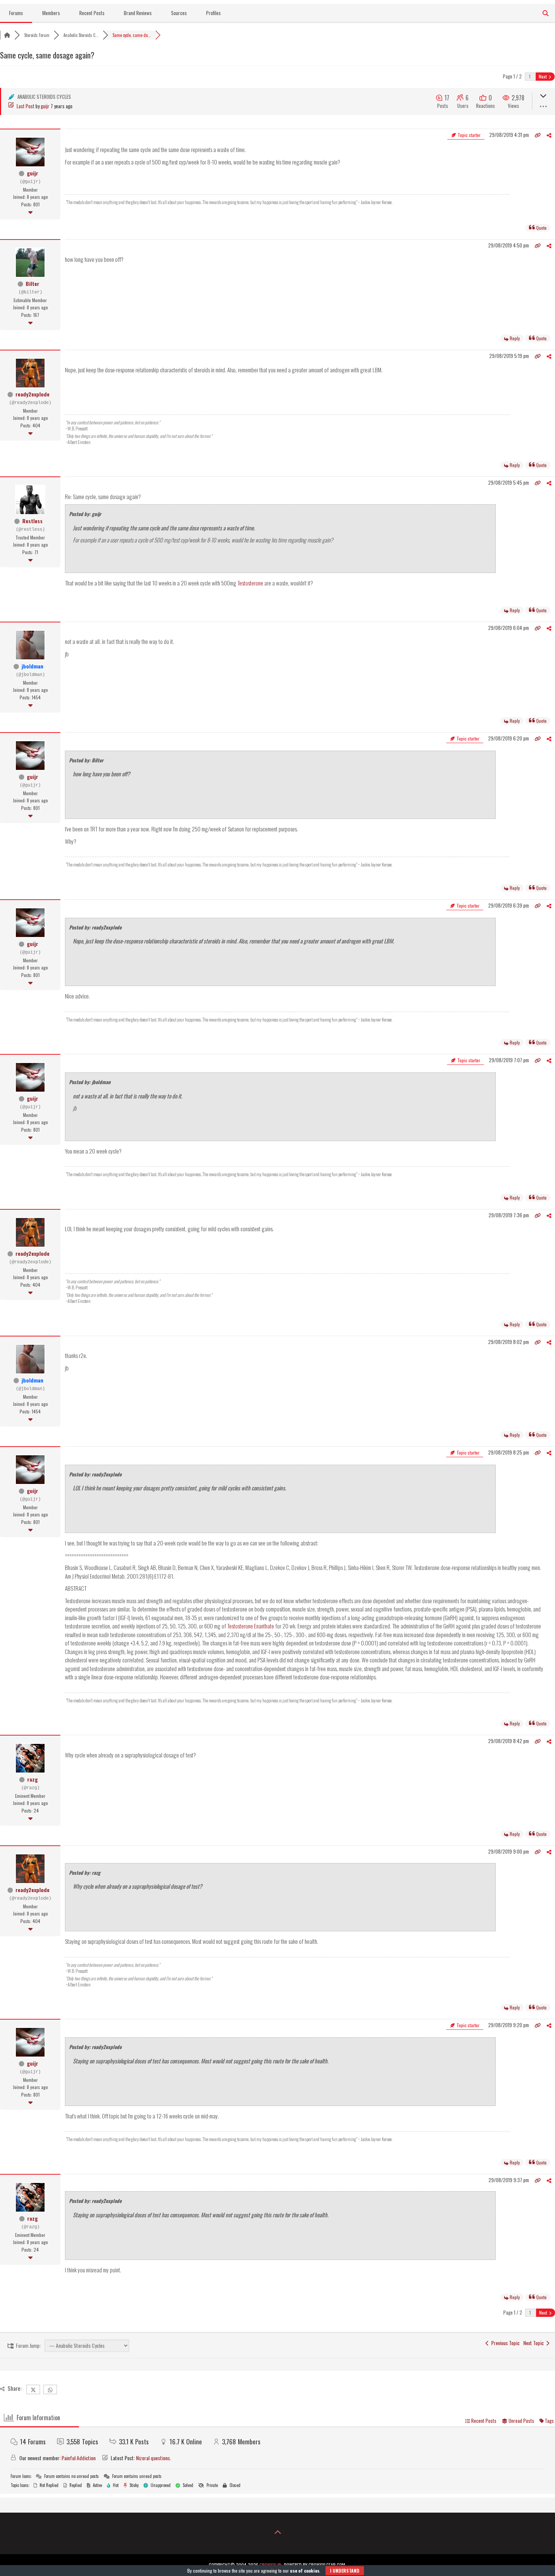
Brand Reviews (138, 13)
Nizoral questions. (153, 2458)
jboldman (32, 666)
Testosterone (250, 583)
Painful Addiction (79, 2458)
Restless (32, 521)
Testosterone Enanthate (251, 1626)
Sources (179, 13)
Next (543, 76)
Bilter (32, 283)
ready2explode (32, 394)
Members (51, 13)
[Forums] (7, 35)
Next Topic (535, 2343)
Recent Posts (92, 13)
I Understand (345, 2571)
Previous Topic (504, 2343)
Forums (16, 13)
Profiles (214, 13)
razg (32, 1779)
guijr (45, 106)
